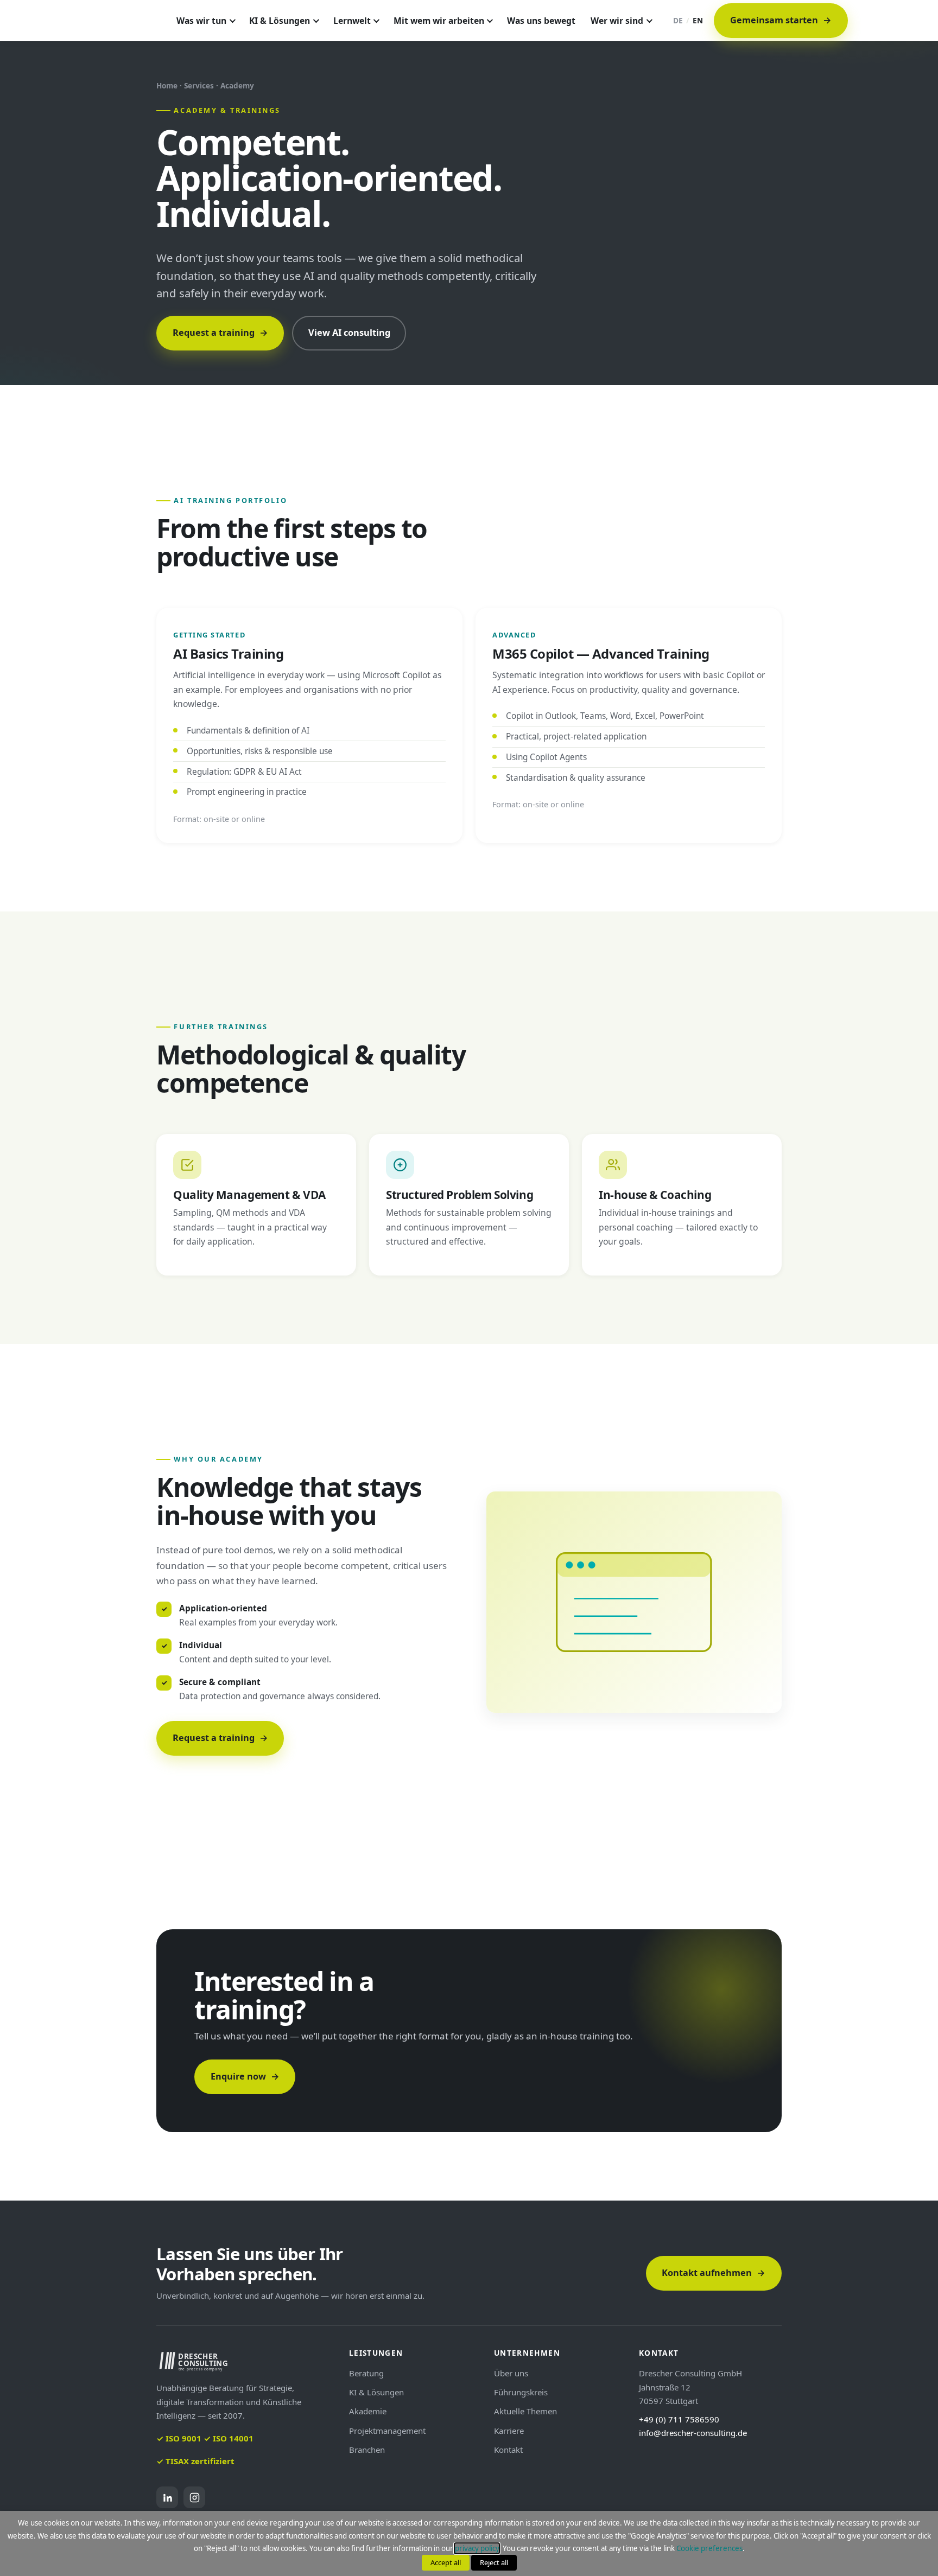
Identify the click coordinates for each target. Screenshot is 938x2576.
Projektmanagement (387, 2431)
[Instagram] (194, 2497)
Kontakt (508, 2450)
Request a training (220, 333)
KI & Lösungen (280, 21)
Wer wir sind (617, 21)
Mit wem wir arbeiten (439, 21)
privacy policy (477, 2548)
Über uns (511, 2373)
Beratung (366, 2373)
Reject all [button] (494, 2562)
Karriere (509, 2431)
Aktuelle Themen (525, 2411)
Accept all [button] (446, 2562)
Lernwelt (352, 21)
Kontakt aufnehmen (714, 2273)
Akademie (368, 2411)
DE (678, 20)
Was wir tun (201, 21)
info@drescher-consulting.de (693, 2433)
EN (698, 20)
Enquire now (245, 2076)
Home (167, 85)
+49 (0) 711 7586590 (679, 2419)
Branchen (367, 2450)
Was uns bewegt (541, 21)
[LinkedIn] (167, 2497)
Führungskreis (521, 2392)
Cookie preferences (709, 2548)
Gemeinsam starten (781, 20)
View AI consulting (349, 333)
